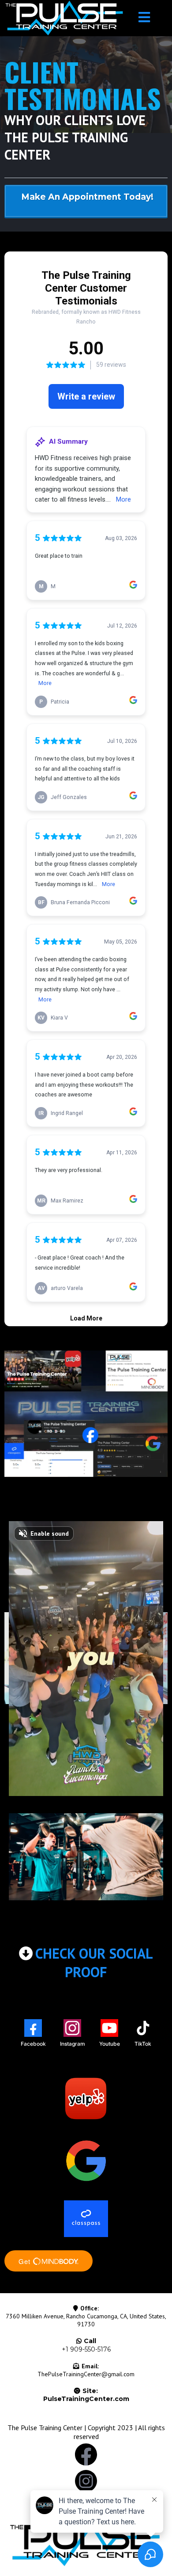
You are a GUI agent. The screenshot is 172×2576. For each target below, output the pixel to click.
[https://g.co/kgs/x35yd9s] (86, 2161)
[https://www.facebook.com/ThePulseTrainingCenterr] (86, 2454)
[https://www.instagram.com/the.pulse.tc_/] (86, 2481)
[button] (144, 18)
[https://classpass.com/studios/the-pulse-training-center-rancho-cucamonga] (86, 2218)
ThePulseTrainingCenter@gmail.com (86, 2374)
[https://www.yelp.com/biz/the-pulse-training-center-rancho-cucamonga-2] (86, 2098)
